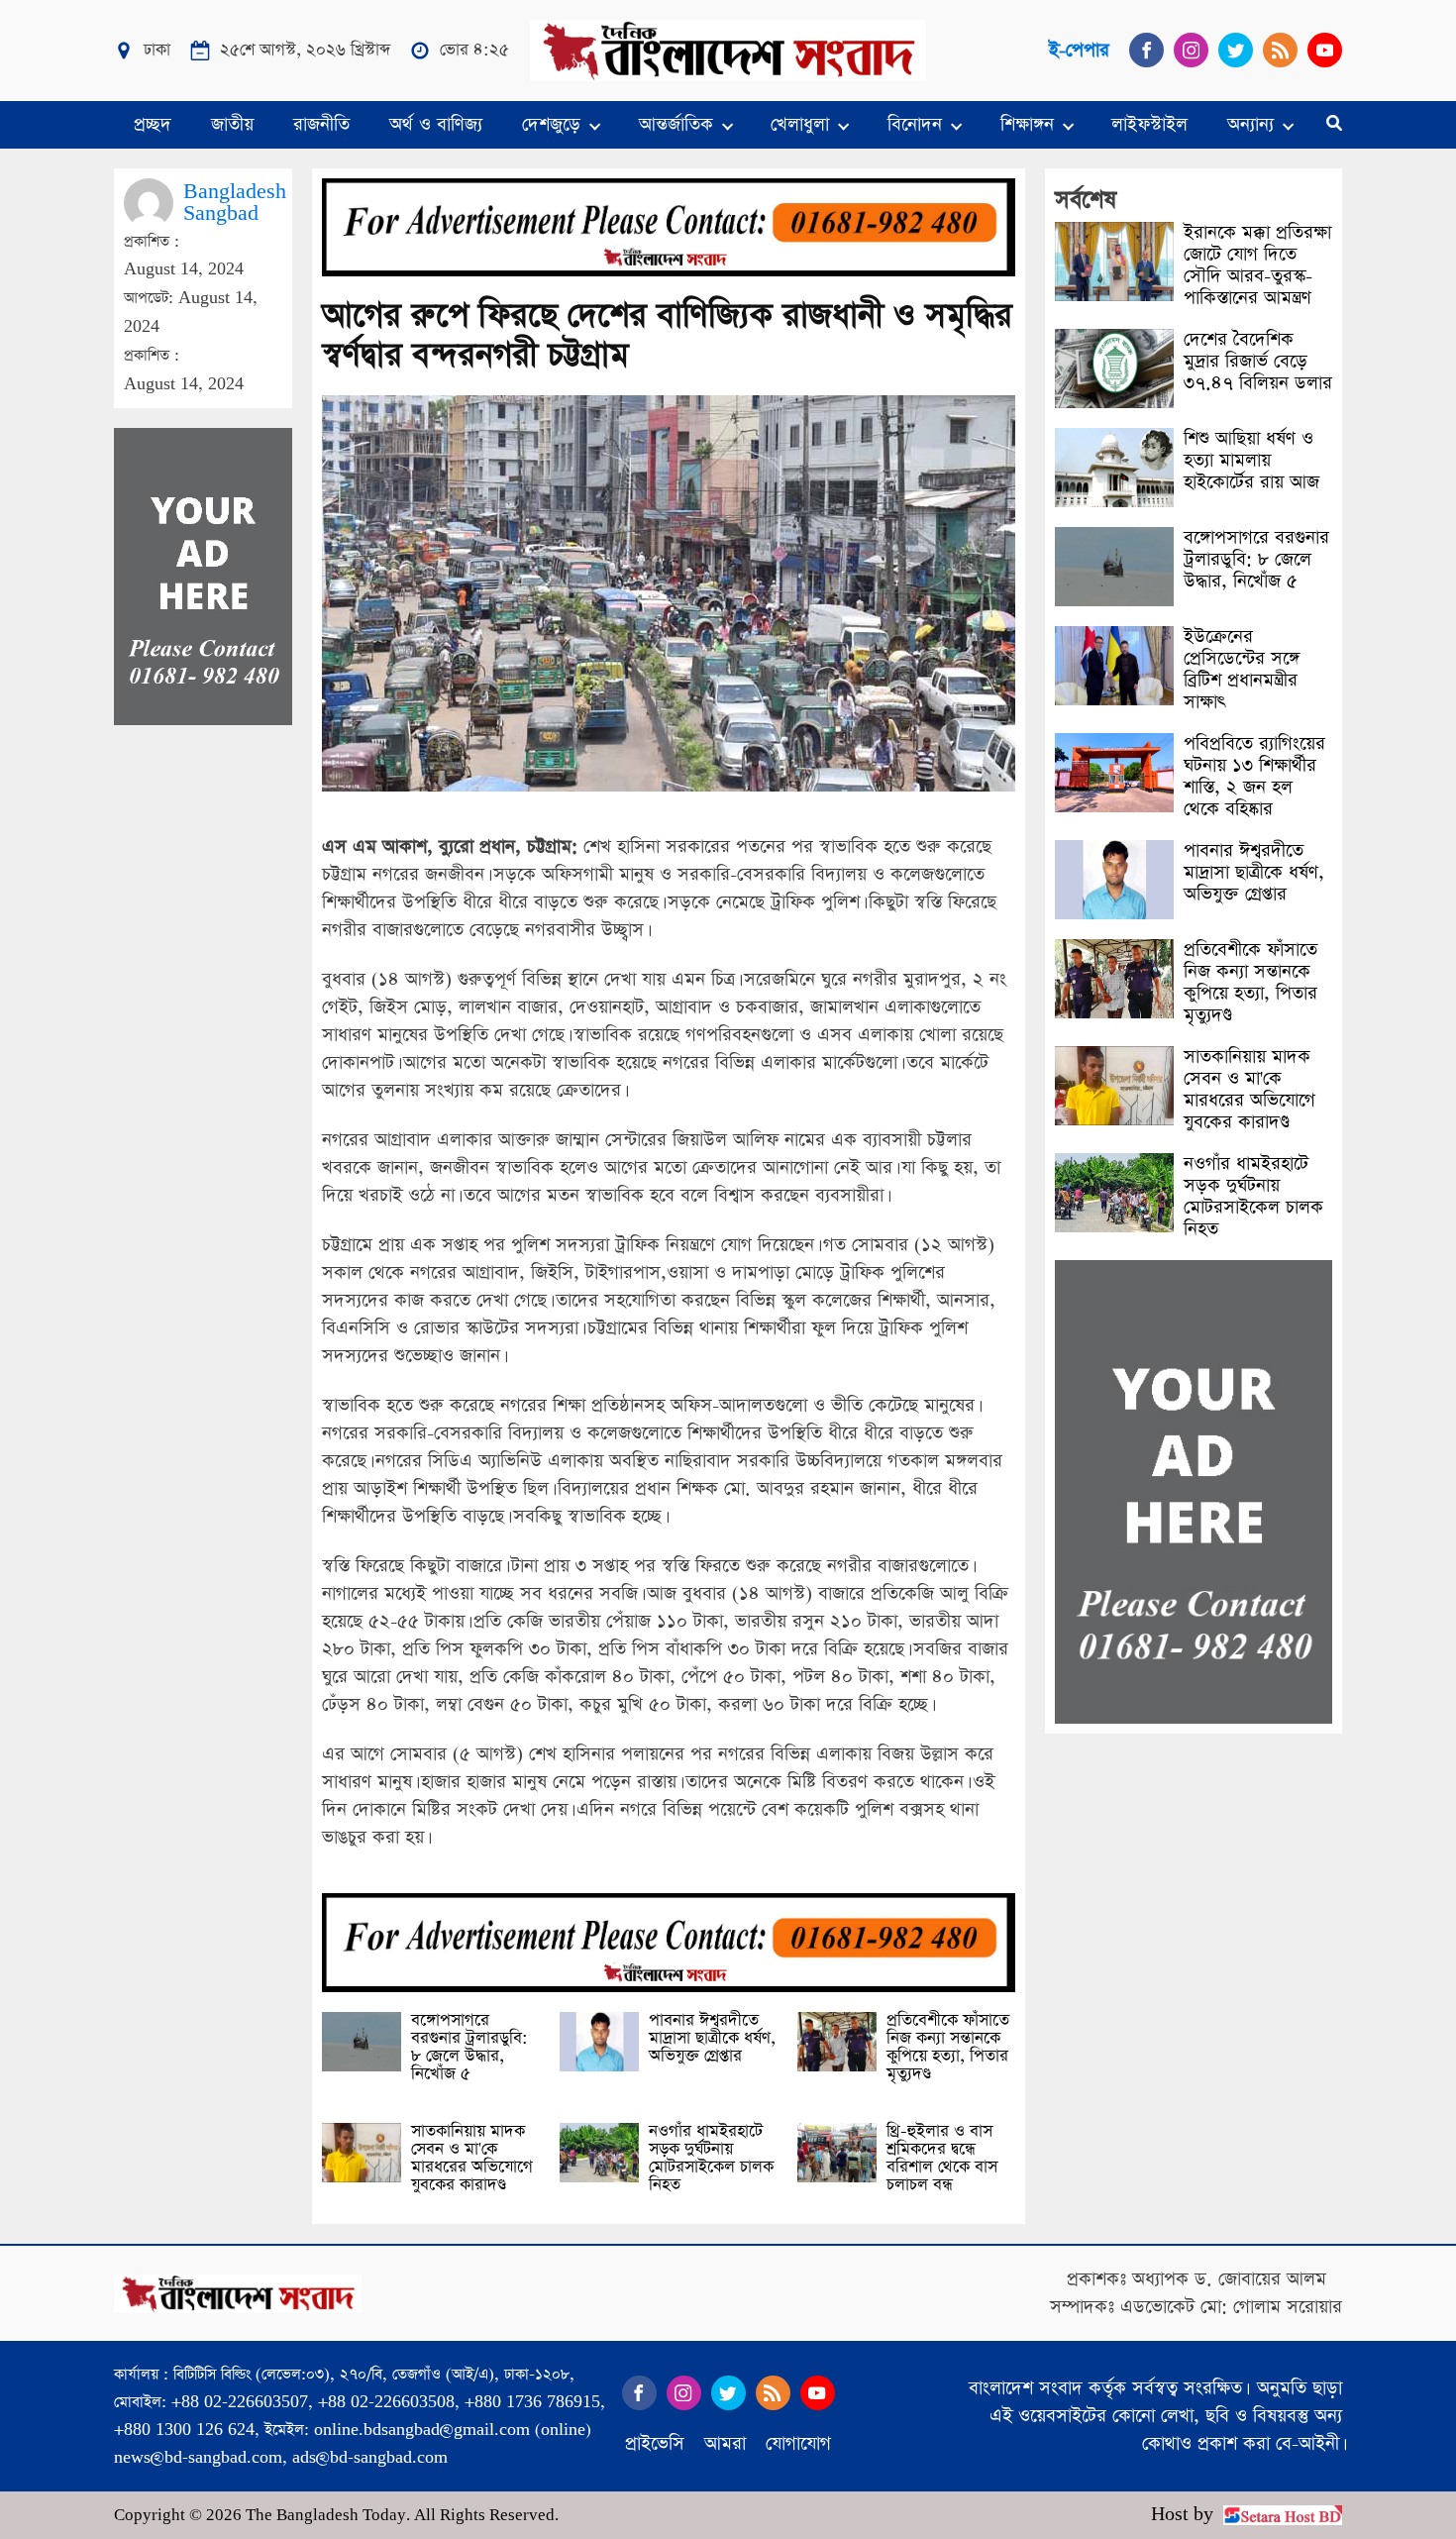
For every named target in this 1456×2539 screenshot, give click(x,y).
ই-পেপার (1079, 50)
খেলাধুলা (800, 124)
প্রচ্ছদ (153, 124)
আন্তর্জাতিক (676, 124)
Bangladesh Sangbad (235, 203)
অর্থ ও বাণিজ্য (436, 124)
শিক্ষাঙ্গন (1027, 124)
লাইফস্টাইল (1149, 124)
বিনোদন (915, 124)
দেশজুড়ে (551, 124)
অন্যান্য (1250, 124)
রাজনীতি (321, 124)
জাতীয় (232, 124)
